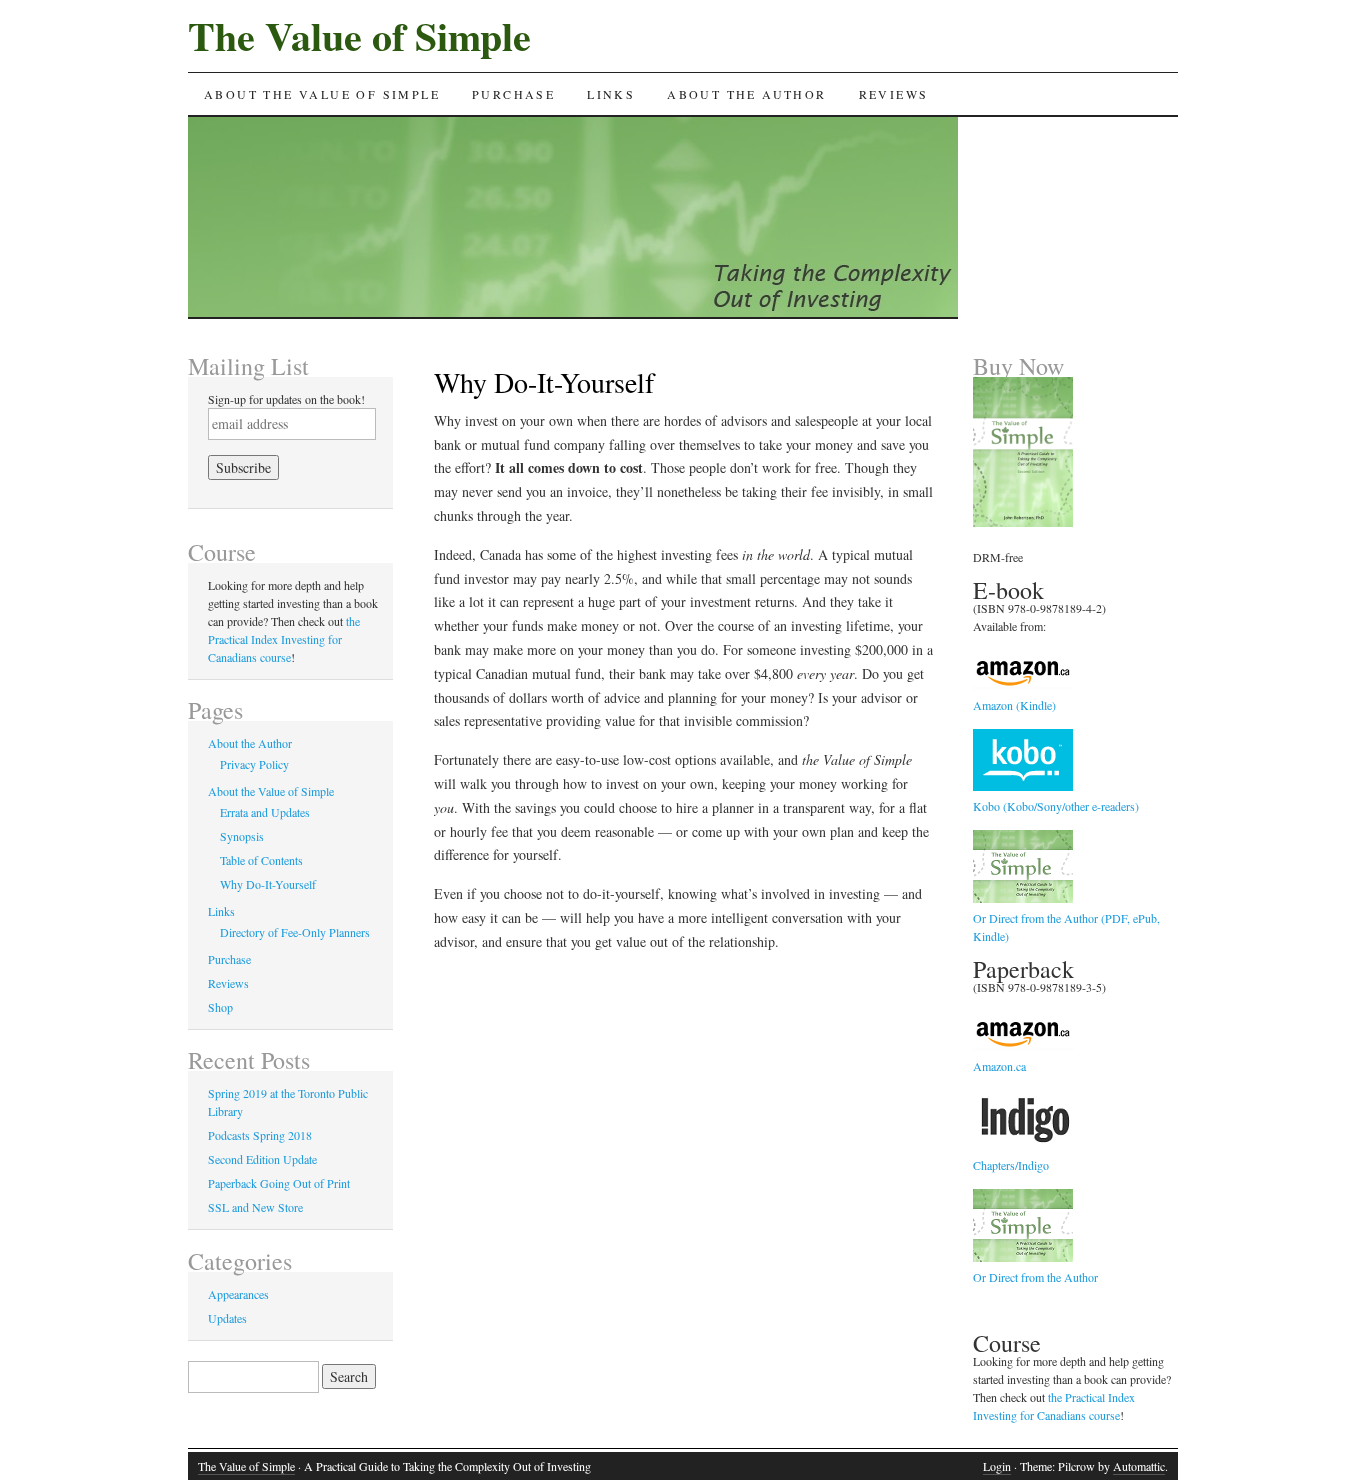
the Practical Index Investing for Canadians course (284, 639)
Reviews (894, 94)
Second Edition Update (262, 1159)
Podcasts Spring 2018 (260, 1135)
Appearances (238, 1294)
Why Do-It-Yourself (268, 884)
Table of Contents (261, 860)
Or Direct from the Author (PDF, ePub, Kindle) (1066, 927)
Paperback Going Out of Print (279, 1183)
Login (997, 1466)
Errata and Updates (265, 812)
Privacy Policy (254, 764)
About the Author (746, 94)
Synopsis (242, 836)
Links (611, 94)
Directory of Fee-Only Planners (295, 932)
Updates (227, 1318)
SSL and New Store (255, 1207)
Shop (220, 1007)
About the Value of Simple (322, 94)
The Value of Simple (359, 35)
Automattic (1139, 1466)
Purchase (513, 94)
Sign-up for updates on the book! (286, 399)
